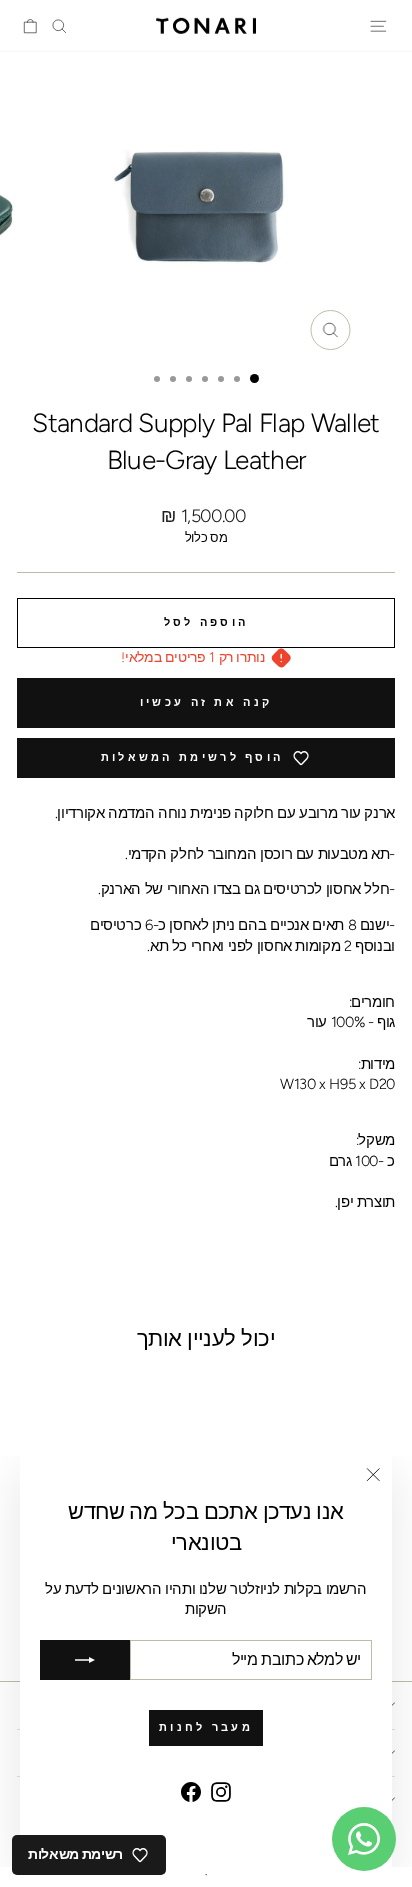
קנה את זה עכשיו (206, 702)
